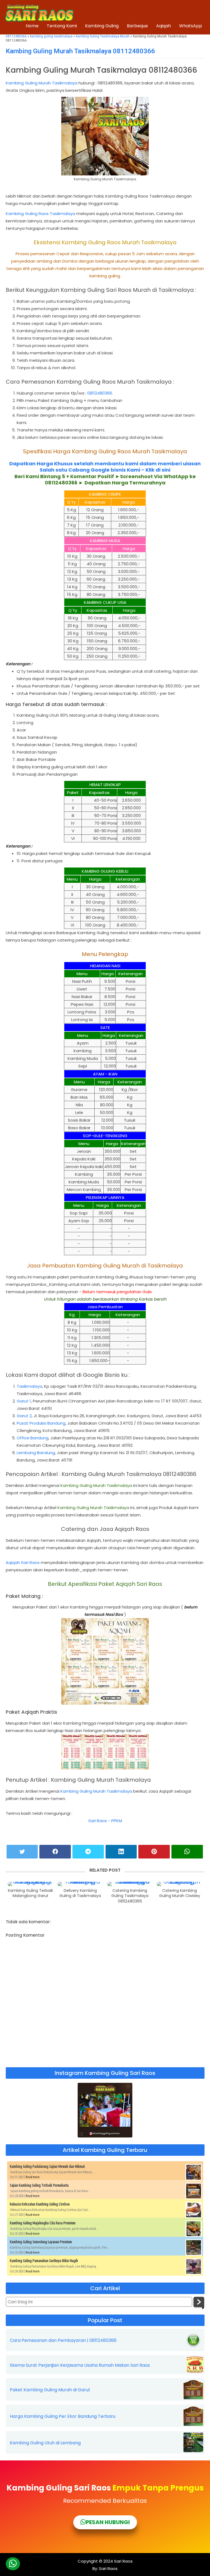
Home (32, 26)
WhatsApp (191, 26)
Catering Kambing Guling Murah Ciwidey (180, 1893)
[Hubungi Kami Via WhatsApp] (13, 2564)
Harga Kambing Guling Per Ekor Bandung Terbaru (63, 2416)
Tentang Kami (62, 26)
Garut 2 (24, 1416)
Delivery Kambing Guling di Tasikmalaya (80, 1893)
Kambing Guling (102, 26)
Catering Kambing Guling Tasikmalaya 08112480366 (130, 1896)
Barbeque (137, 26)
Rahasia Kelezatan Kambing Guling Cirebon (40, 2204)
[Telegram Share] (88, 1852)
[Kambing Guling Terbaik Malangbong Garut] (30, 1884)
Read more (33, 2177)
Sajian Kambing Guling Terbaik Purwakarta (39, 2185)
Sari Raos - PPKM (105, 1821)
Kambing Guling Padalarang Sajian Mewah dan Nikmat (47, 2166)
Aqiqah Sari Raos (23, 1562)
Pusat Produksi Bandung (41, 1423)
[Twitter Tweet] (22, 1852)
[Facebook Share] (55, 1852)
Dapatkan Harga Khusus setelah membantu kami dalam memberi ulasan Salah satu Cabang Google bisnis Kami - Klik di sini (105, 467)
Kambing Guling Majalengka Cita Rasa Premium (43, 2223)
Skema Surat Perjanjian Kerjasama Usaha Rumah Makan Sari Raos (80, 2365)
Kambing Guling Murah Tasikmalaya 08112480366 (80, 51)
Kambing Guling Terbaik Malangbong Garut (30, 1893)
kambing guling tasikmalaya (51, 36)
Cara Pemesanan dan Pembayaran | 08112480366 (63, 2340)
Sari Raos (123, 2561)
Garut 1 (24, 1401)
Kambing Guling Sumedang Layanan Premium (41, 2242)
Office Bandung (33, 1438)
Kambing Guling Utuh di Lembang (45, 2443)
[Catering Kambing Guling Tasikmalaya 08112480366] (130, 1884)
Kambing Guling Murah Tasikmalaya (42, 83)
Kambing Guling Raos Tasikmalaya (40, 214)
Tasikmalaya (29, 1386)
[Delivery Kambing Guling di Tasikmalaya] (80, 1884)
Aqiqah (164, 26)
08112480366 (100, 393)
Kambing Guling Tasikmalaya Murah (103, 36)
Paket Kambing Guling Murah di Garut (50, 2390)
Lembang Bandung (36, 1453)
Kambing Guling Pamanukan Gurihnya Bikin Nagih (44, 2261)
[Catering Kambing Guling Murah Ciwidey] (180, 1884)
